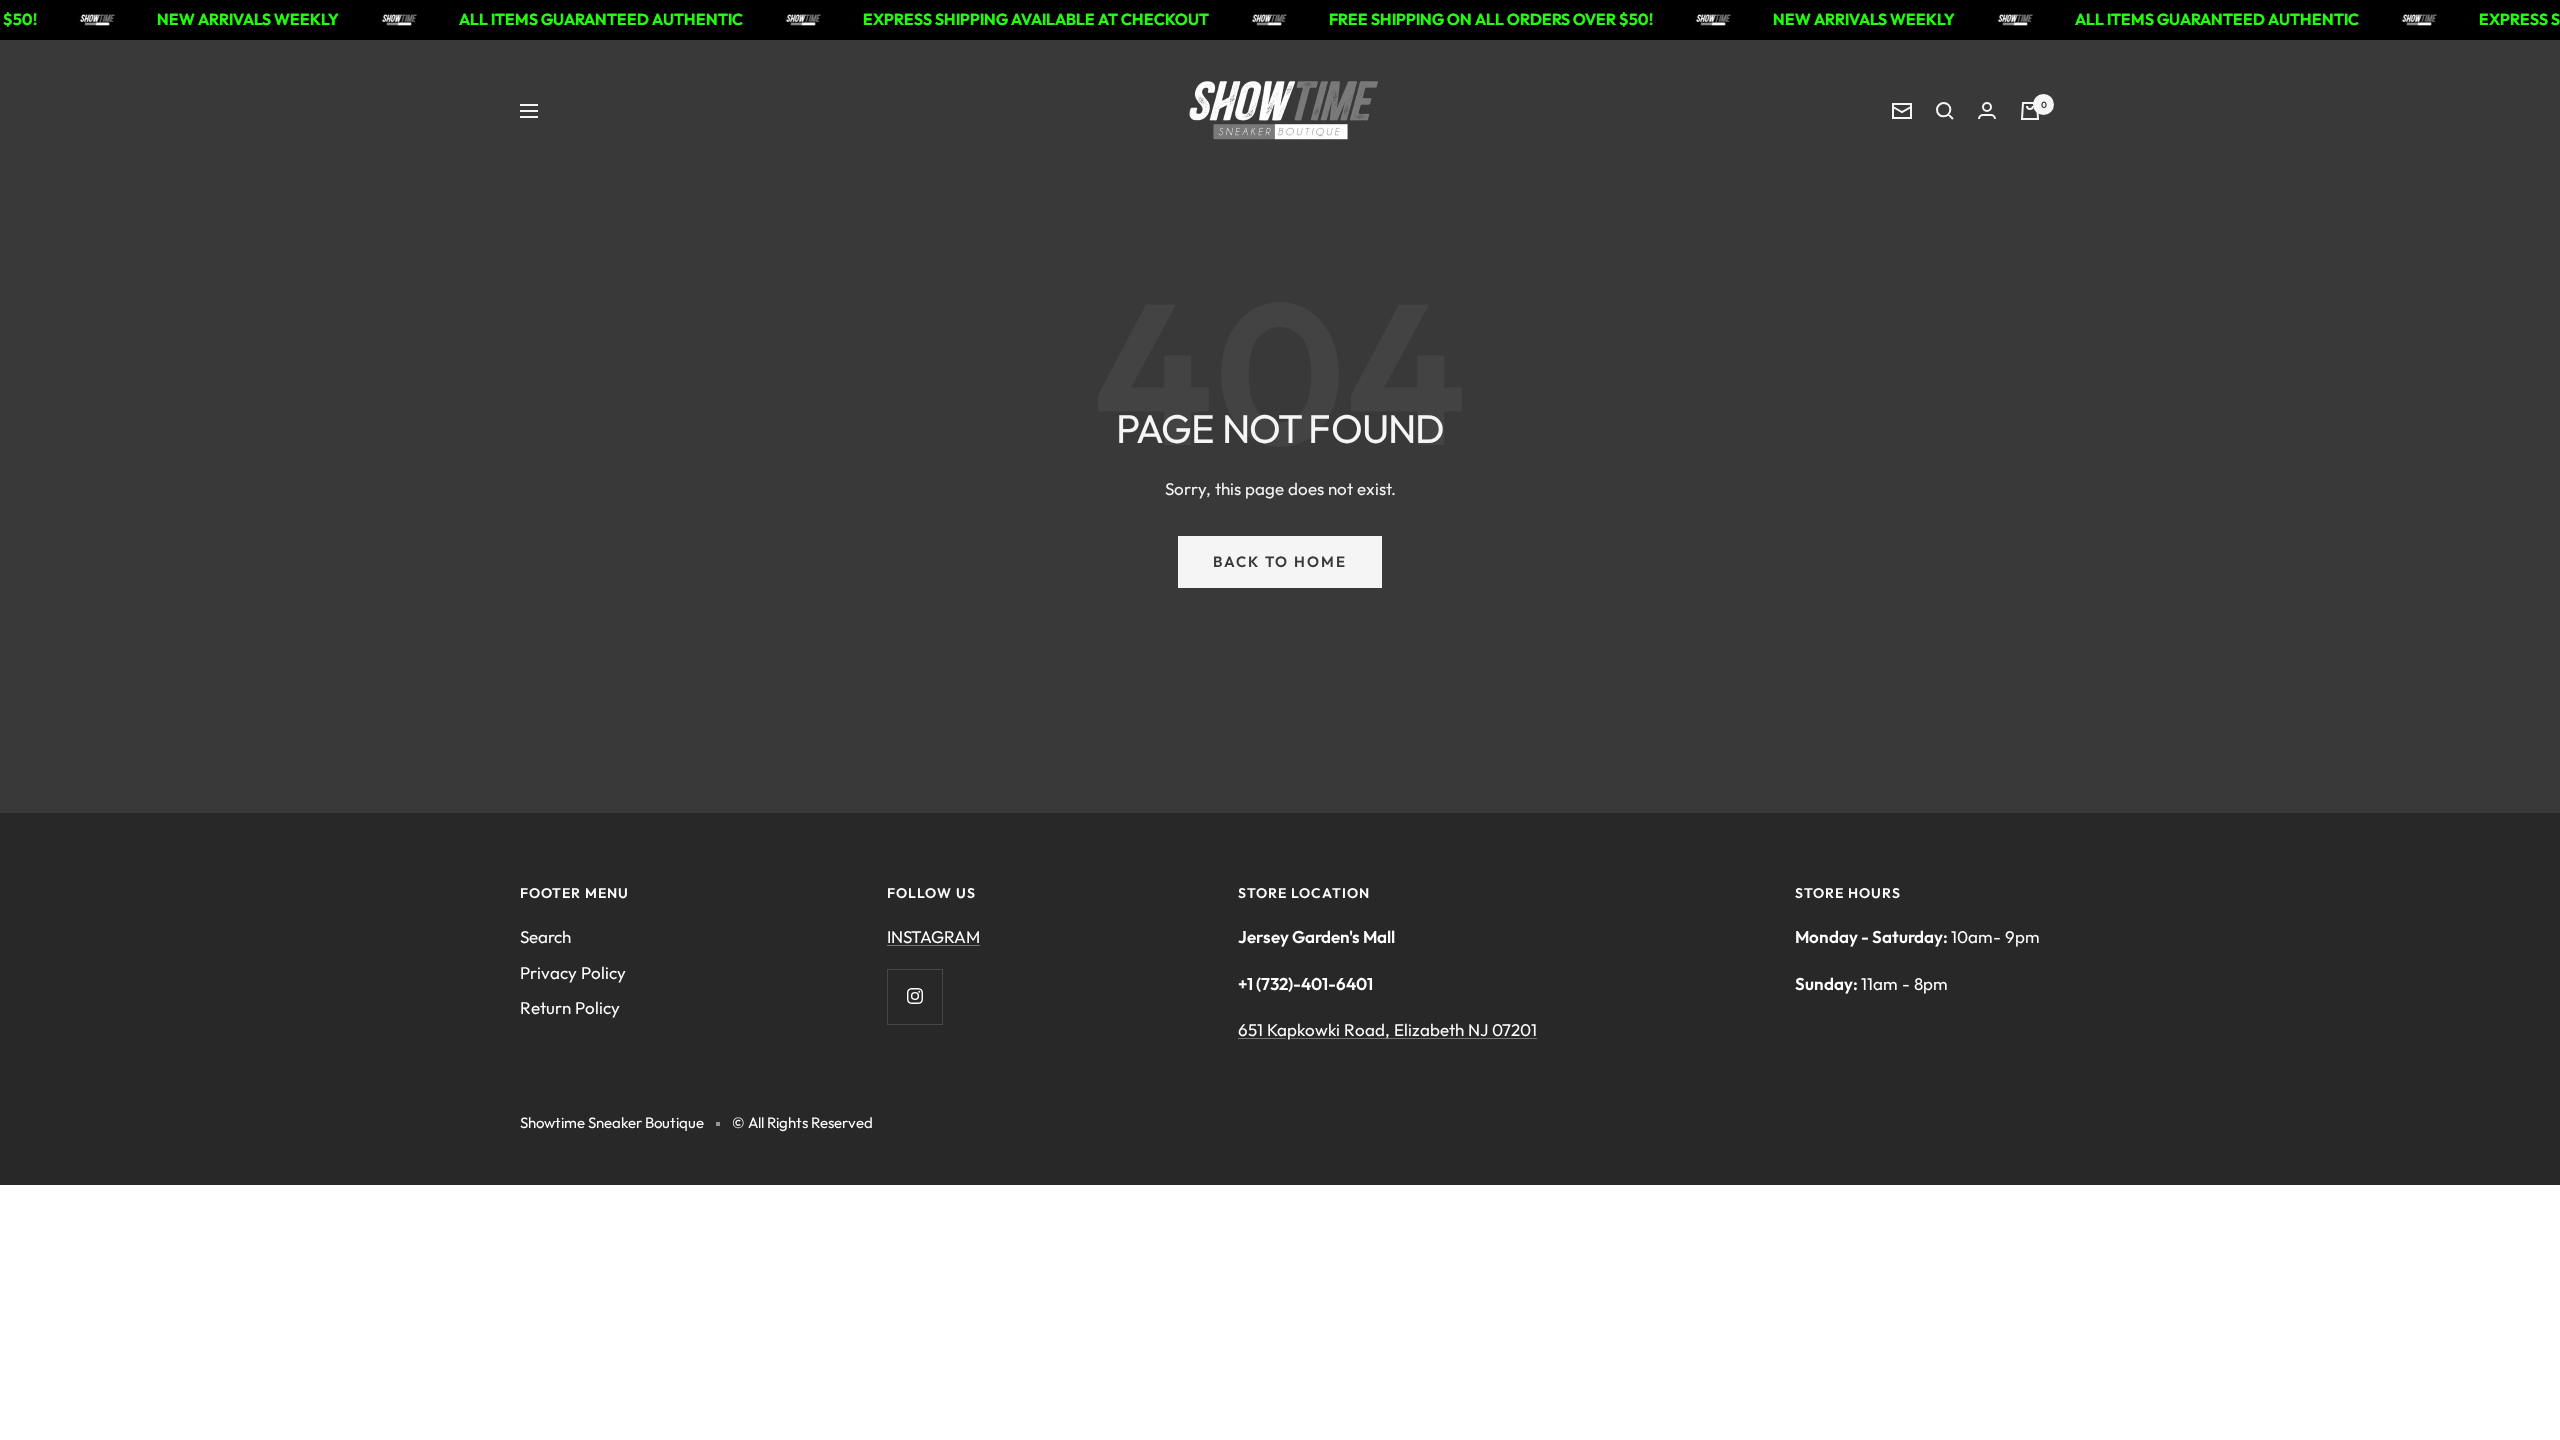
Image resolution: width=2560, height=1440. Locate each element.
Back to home (1280, 561)
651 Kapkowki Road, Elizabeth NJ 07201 (1387, 1029)
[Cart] (2030, 111)
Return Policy (570, 1007)
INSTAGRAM (933, 936)
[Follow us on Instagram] (914, 996)
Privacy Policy (573, 972)
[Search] (1945, 111)
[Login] (1987, 110)
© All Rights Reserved (802, 1122)
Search (545, 936)
